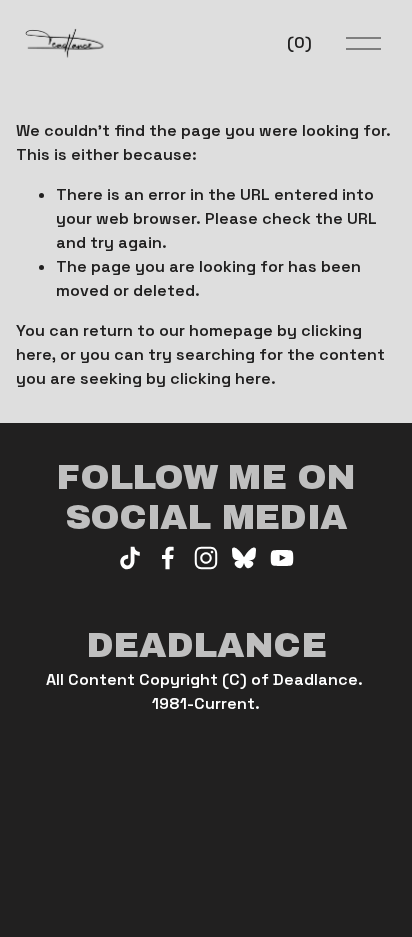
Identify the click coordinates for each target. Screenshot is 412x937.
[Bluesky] (244, 558)
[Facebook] (168, 558)
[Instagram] (206, 558)
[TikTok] (130, 558)
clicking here (220, 378)
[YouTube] (282, 558)
